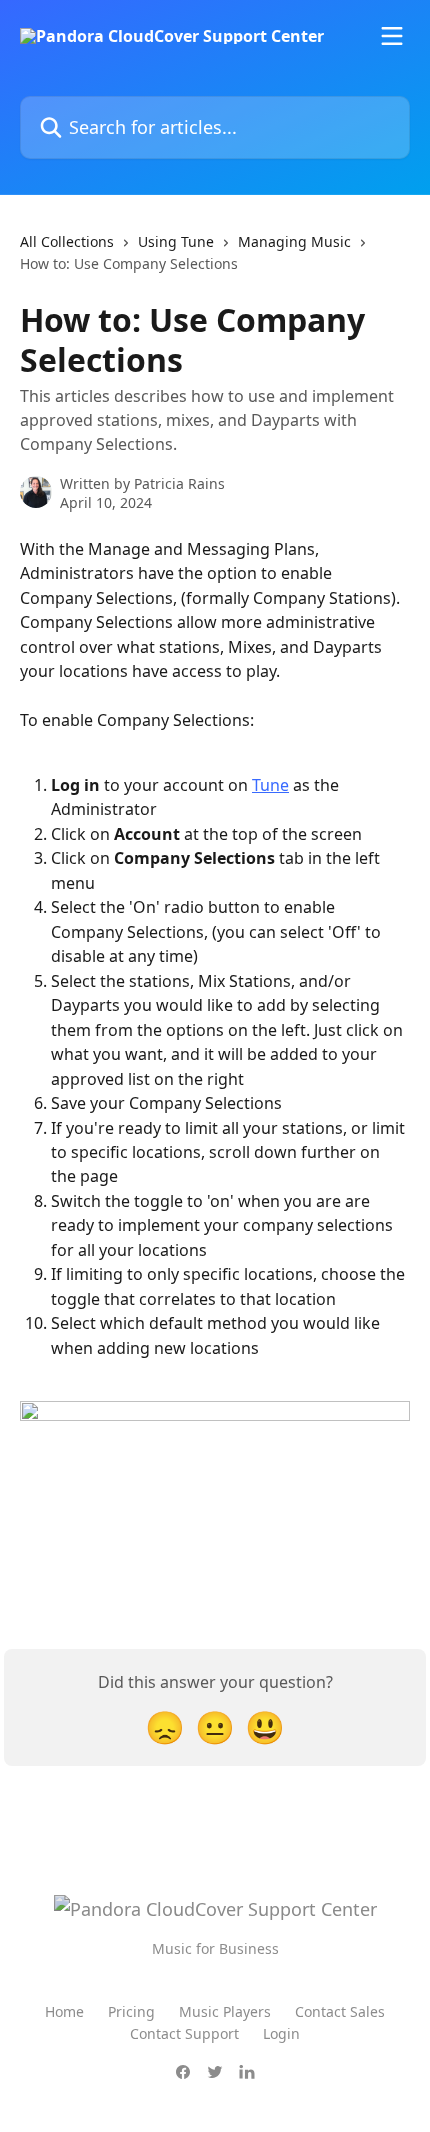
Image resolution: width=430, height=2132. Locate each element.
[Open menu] (392, 36)
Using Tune (176, 241)
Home (64, 2011)
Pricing (131, 2011)
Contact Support (184, 2033)
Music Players (225, 2011)
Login (281, 2033)
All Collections (67, 241)
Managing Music (294, 241)
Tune (270, 785)
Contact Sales (340, 2011)
